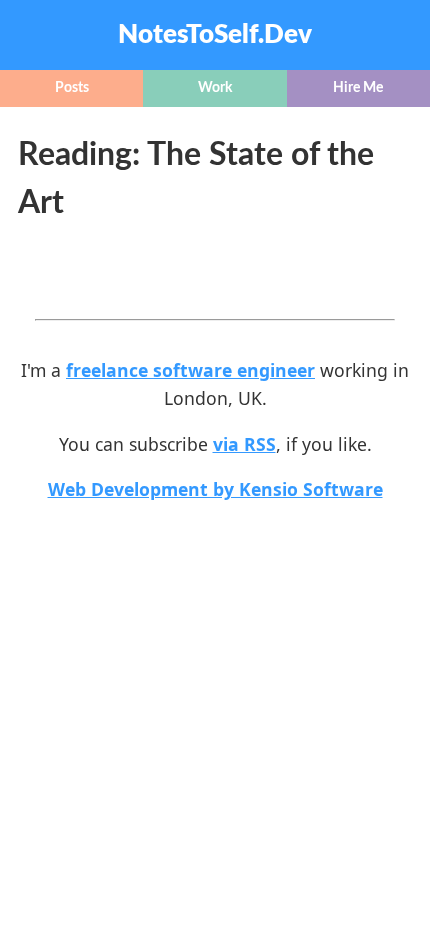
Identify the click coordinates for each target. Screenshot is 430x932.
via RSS (244, 444)
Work (215, 88)
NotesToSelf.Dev (215, 35)
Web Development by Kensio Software (215, 489)
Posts (72, 88)
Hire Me (358, 88)
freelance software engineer (190, 370)
